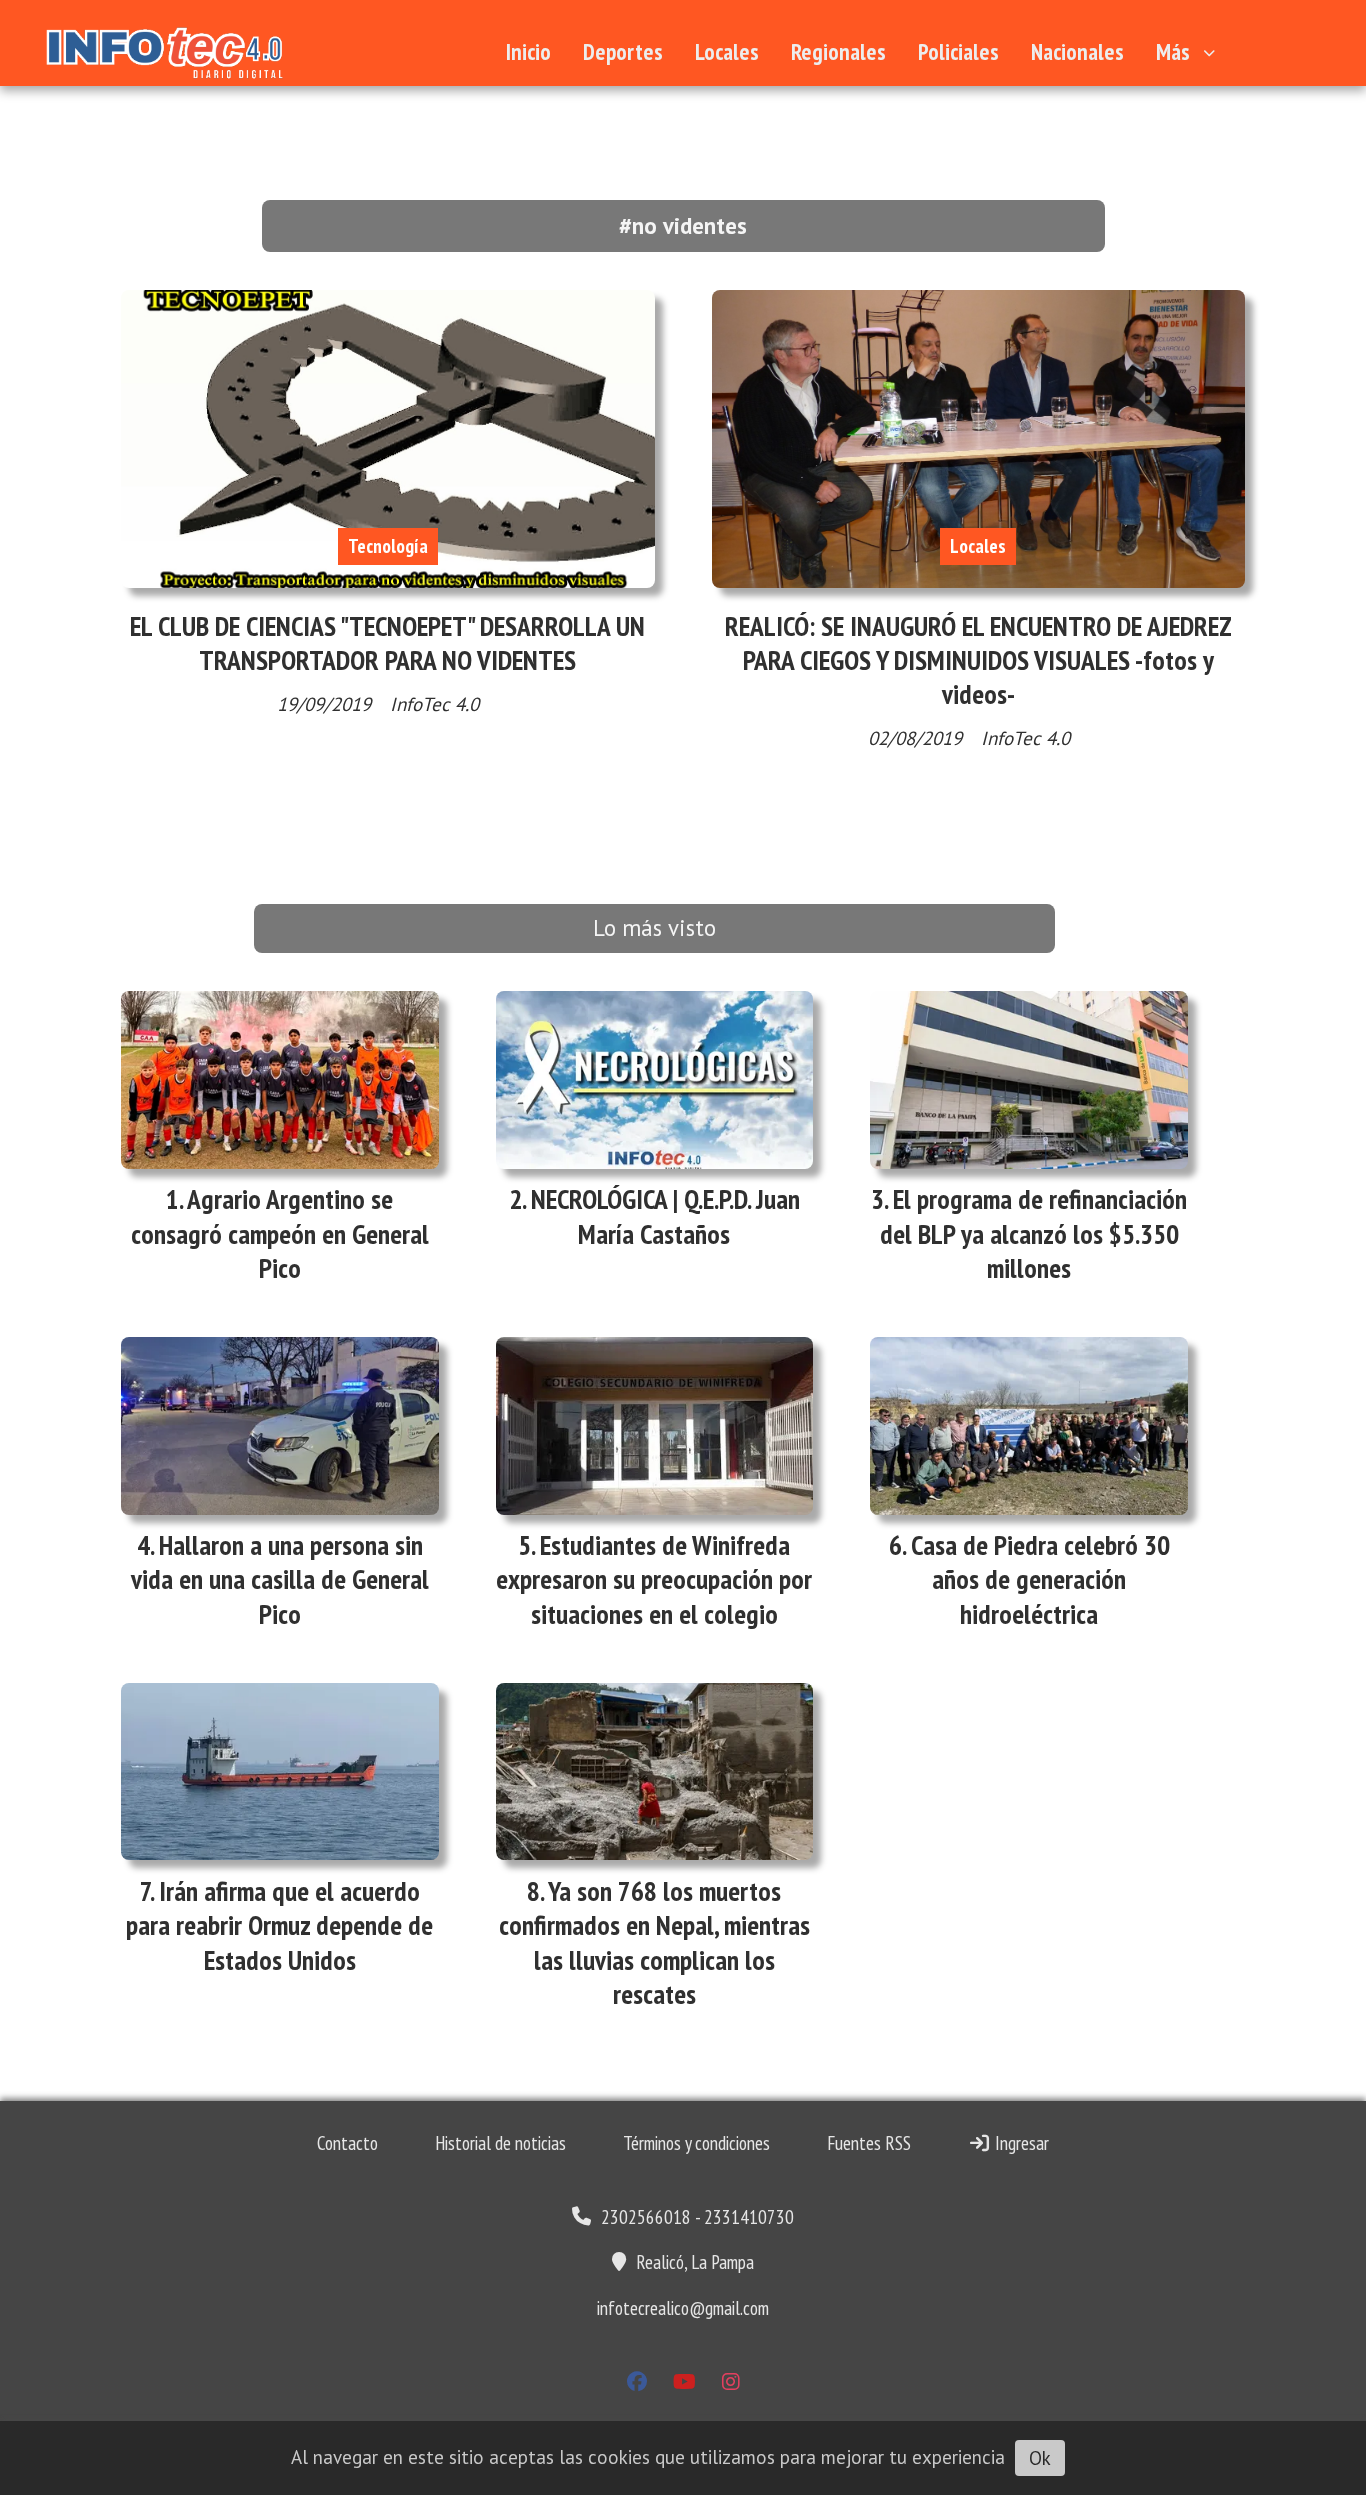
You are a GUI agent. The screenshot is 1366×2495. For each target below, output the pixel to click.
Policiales (958, 51)
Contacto (347, 2143)
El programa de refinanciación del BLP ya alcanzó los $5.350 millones (1034, 1233)
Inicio (528, 51)
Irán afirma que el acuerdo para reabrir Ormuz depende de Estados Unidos (279, 1925)
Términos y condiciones (696, 2143)
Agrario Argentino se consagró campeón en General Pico (280, 1233)
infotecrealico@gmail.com (683, 2308)
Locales (727, 51)
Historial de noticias (500, 2143)
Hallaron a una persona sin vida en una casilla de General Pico (280, 1579)
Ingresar (1020, 2143)
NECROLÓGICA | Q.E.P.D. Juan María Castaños (665, 1216)
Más (1173, 51)
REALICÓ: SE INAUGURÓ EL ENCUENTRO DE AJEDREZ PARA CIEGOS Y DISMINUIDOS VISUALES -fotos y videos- (978, 660)
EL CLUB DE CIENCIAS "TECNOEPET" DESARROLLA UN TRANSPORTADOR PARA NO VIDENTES (387, 643)
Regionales (838, 51)
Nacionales (1077, 51)
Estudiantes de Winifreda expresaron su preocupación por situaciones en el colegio (654, 1579)
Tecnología (388, 546)
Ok (1040, 2458)
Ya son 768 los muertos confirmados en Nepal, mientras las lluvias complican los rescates (654, 1942)
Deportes (623, 51)
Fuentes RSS (869, 2143)
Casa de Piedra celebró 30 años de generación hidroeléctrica (1040, 1579)
